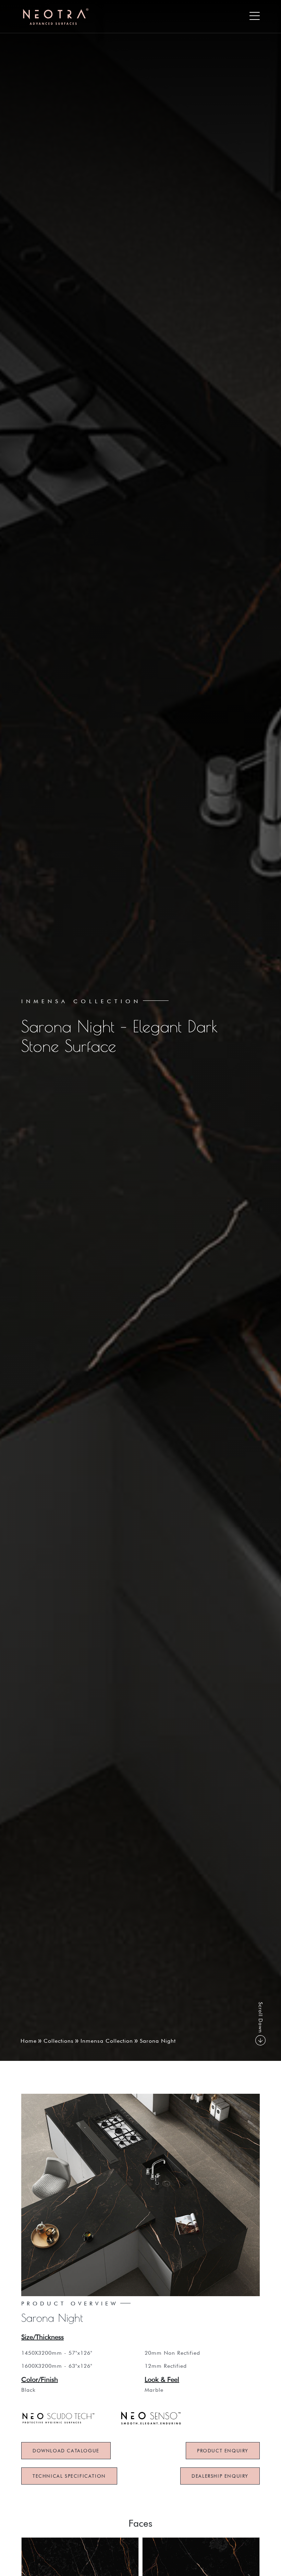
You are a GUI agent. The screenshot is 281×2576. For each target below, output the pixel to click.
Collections (59, 2041)
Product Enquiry (223, 2451)
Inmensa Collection (107, 2041)
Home (29, 2041)
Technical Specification (69, 2476)
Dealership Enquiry (220, 2476)
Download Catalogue (66, 2451)
